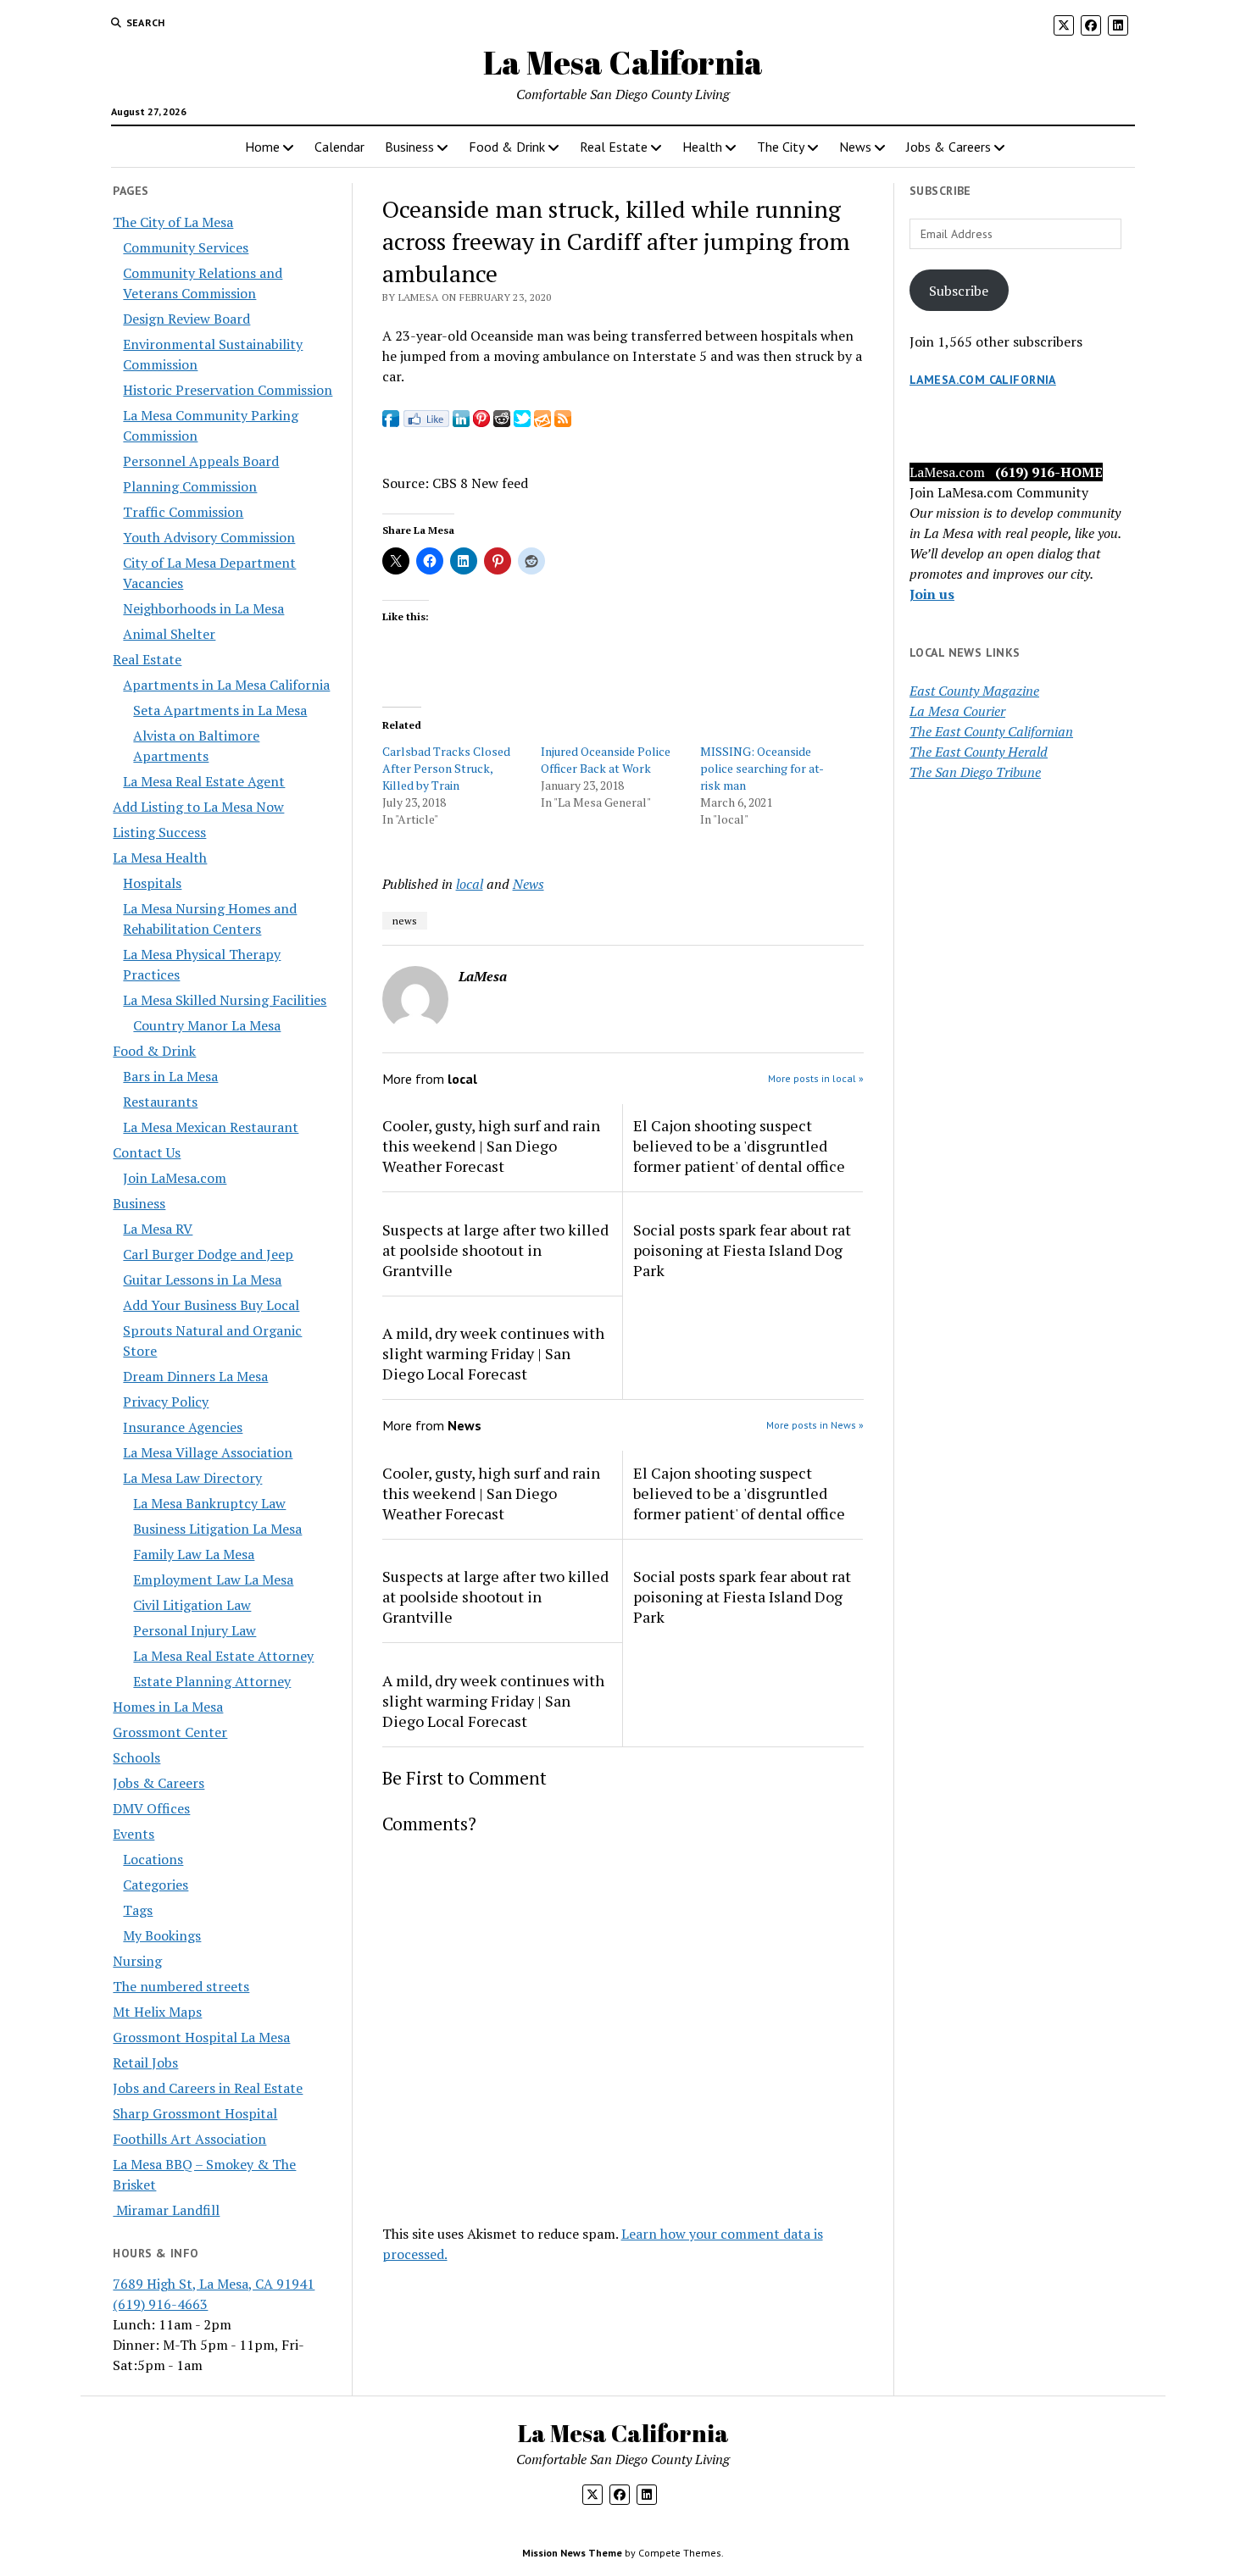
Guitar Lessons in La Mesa (202, 1280)
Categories (156, 1885)
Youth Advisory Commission (209, 537)
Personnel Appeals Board (201, 461)
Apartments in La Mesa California (226, 685)
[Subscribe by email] (542, 422)
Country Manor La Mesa (207, 1025)
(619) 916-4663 (160, 2304)
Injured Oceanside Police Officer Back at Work (606, 760)
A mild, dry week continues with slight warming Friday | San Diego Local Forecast (493, 1353)
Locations (153, 1859)
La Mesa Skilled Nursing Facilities (225, 1000)
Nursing (137, 1961)
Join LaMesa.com (175, 1178)
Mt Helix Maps (157, 2012)
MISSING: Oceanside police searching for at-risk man (762, 768)
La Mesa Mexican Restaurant (211, 1127)
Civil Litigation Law (192, 1605)
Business (409, 147)
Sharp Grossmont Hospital (195, 2113)
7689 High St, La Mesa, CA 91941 (214, 2284)
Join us (932, 594)
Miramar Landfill (166, 2210)
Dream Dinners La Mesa (195, 1376)
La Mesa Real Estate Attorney (223, 1656)
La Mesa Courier (957, 711)
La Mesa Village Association (208, 1452)
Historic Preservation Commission (228, 390)
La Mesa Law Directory (192, 1478)
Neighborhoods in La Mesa (203, 608)
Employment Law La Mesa (213, 1579)
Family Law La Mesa (194, 1554)
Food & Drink (507, 147)
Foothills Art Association (189, 2139)
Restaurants (160, 1102)
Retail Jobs (145, 2062)
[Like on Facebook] (426, 422)
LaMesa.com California (983, 380)
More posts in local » (816, 1078)
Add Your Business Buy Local (211, 1305)
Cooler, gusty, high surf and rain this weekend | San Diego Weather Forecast (491, 1146)
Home (262, 147)
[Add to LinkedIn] (461, 422)
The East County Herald (979, 752)
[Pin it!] (481, 422)
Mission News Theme (572, 2553)
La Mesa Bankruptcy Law (209, 1503)
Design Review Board (186, 319)
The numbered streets (181, 1986)
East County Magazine (974, 691)
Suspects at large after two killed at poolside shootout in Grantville (495, 1250)
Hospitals (152, 883)
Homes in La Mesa (168, 1707)
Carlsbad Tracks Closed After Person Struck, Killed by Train (446, 768)
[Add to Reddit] (502, 422)
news (405, 921)
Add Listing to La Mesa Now (198, 807)
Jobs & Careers (948, 147)
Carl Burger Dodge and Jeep (208, 1254)
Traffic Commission (183, 512)
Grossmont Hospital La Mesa (201, 2037)
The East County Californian (991, 731)
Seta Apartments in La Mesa (220, 710)
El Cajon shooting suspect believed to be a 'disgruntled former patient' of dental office (739, 1146)
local (470, 884)
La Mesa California (623, 62)
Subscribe (959, 291)
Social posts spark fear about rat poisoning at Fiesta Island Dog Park (742, 1250)
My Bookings (162, 1935)
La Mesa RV (158, 1229)
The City (781, 147)
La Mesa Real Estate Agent (204, 781)
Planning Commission (190, 486)
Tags (138, 1910)
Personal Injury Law (195, 1630)
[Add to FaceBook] (391, 422)
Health (702, 147)
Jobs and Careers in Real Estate (208, 2088)
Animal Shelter (169, 634)
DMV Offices (151, 1808)
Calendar (339, 147)
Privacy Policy (166, 1402)
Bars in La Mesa (170, 1076)
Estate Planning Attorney (212, 1681)
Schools (136, 1757)
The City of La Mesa (173, 222)
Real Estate (614, 147)
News (855, 147)
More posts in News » (815, 1425)
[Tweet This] (522, 422)
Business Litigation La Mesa (217, 1529)
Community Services (186, 247)
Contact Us (147, 1152)
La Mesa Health (160, 858)
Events (133, 1834)
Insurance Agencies (183, 1427)
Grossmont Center (170, 1732)
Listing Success (159, 832)
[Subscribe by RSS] (563, 422)
